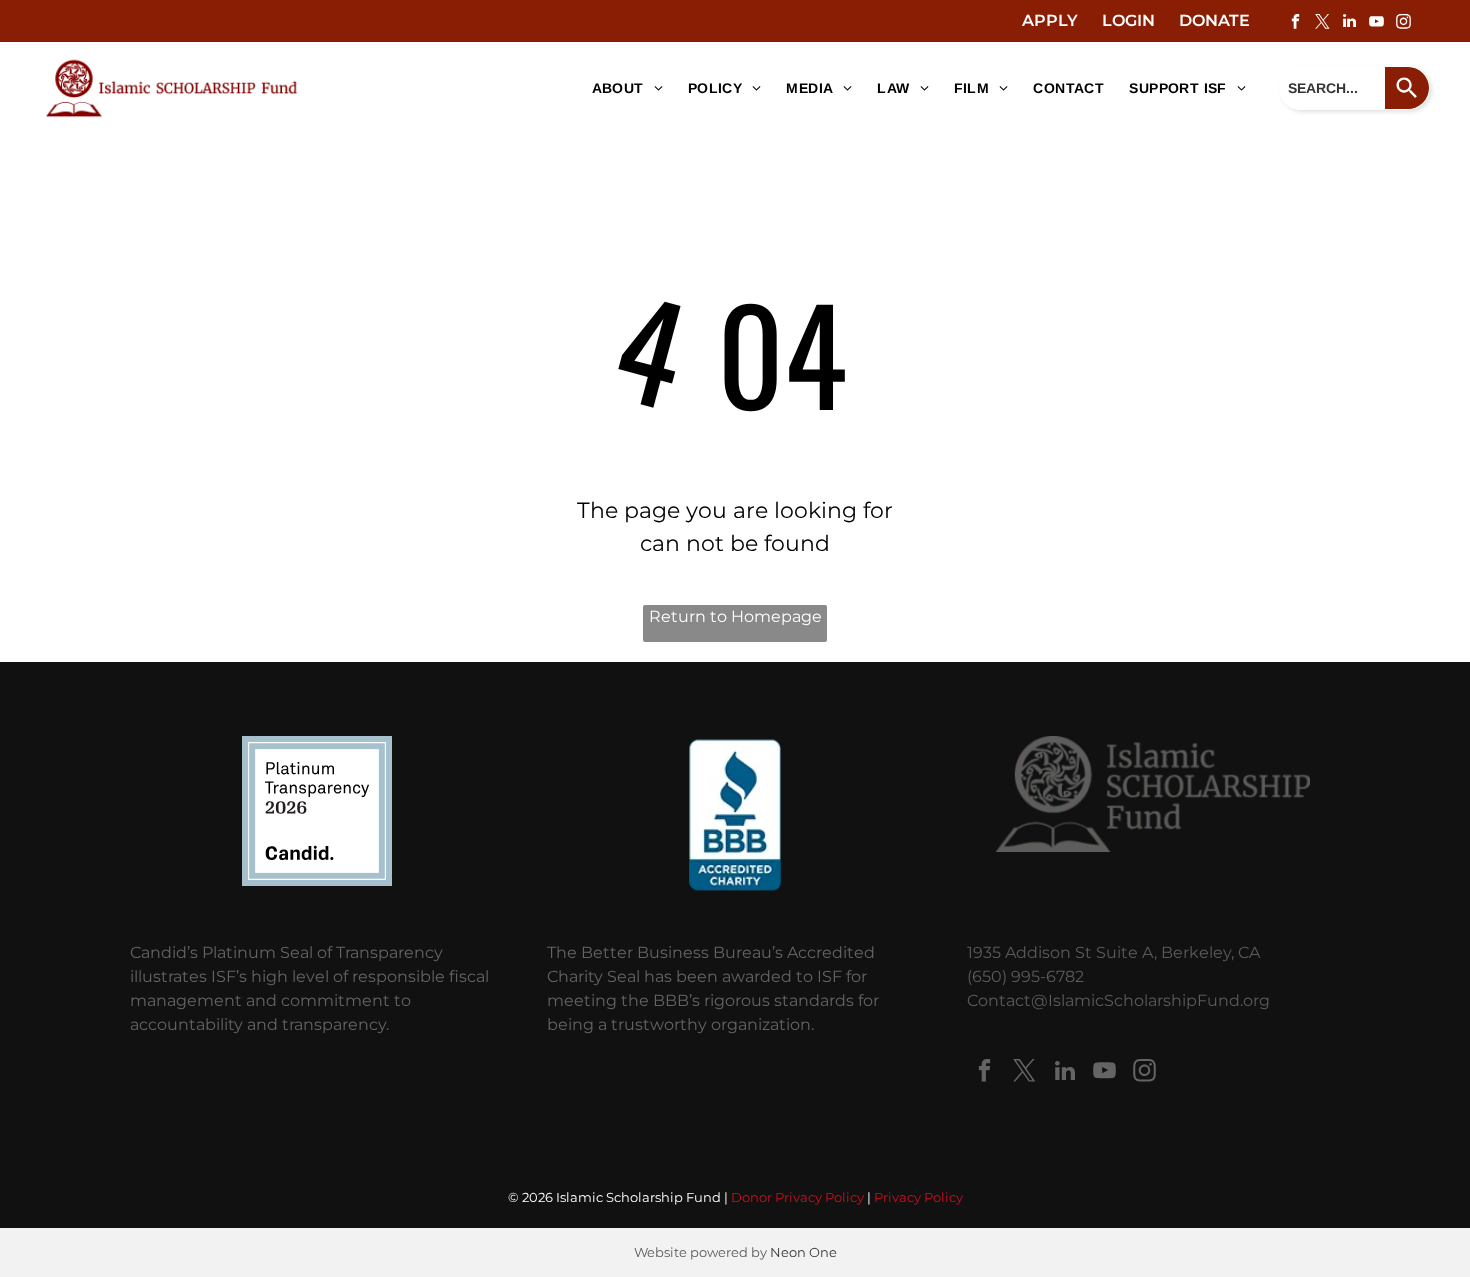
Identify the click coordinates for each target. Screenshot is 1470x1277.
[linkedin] (1349, 23)
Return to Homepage (735, 616)
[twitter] (1322, 23)
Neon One (803, 1252)
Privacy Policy (918, 1197)
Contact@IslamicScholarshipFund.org (1118, 1000)
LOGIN (1128, 20)
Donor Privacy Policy (797, 1197)
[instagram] (1403, 23)
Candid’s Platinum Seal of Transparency (286, 952)
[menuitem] (620, 88)
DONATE (1214, 20)
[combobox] (1332, 88)
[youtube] (1376, 23)
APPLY (1050, 20)
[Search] (1407, 88)
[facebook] (1295, 23)
